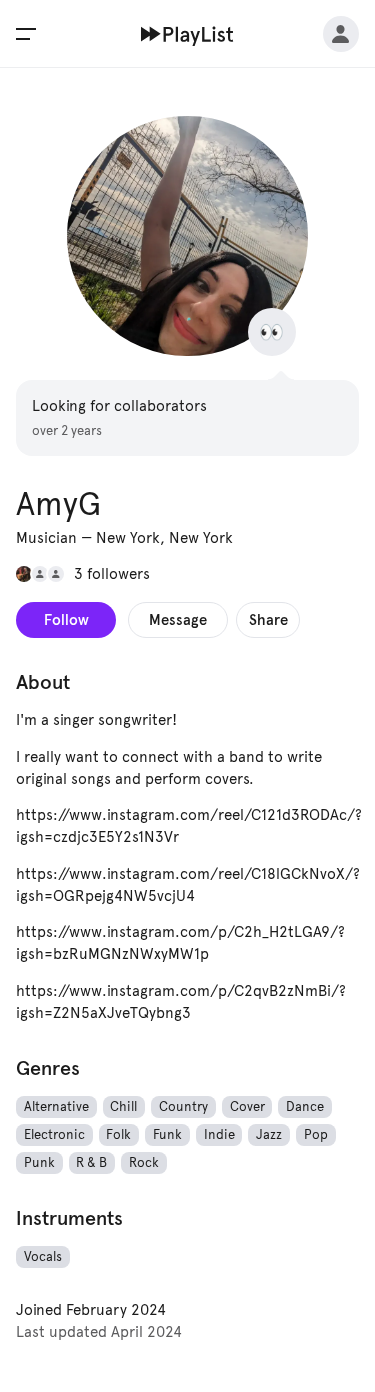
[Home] (187, 34)
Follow (66, 619)
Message (178, 619)
